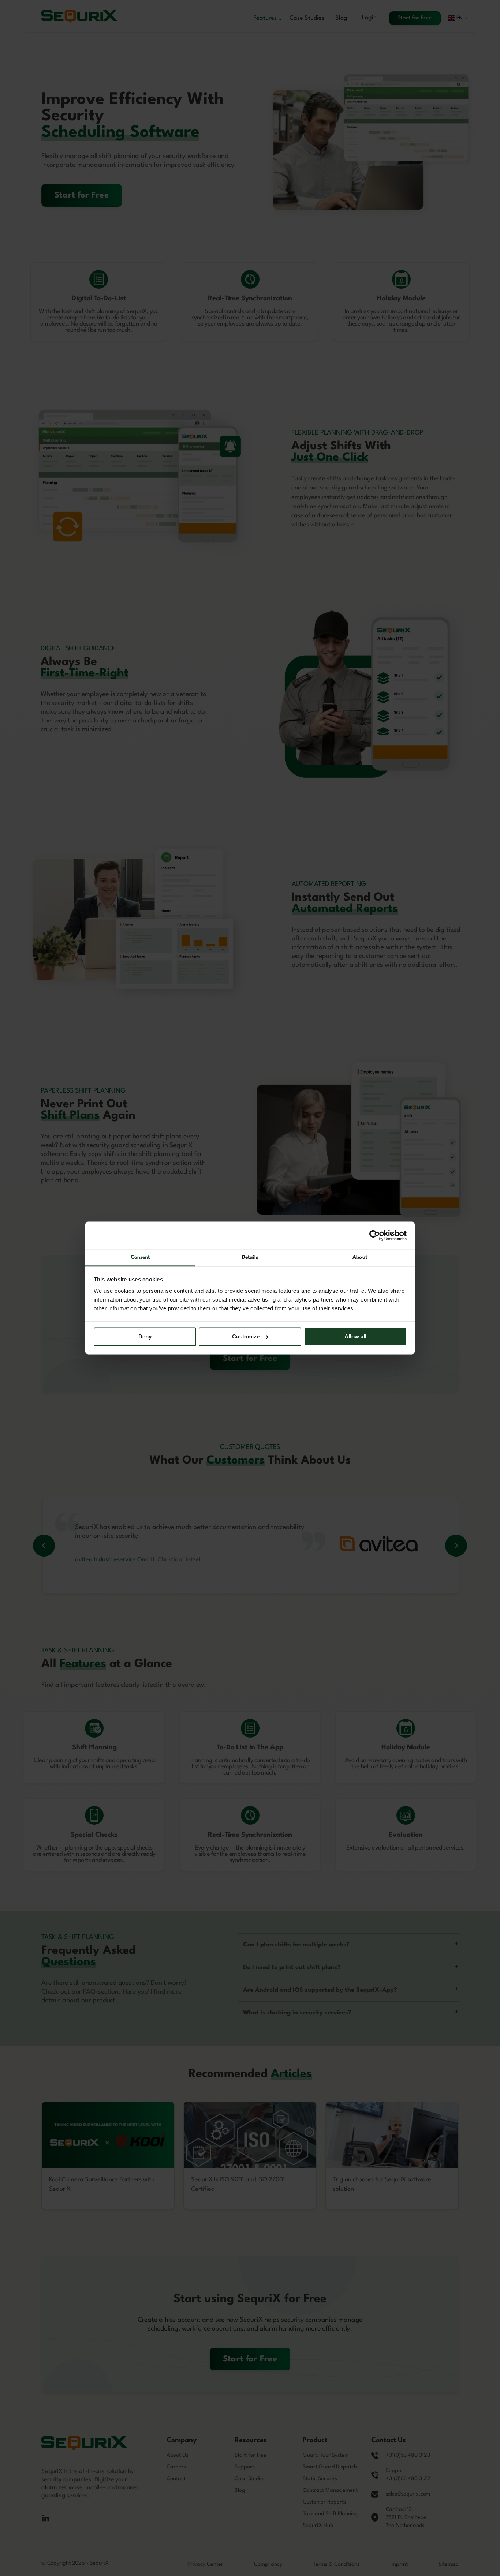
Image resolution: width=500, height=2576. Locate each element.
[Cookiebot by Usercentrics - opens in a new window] (375, 1235)
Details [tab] (250, 1257)
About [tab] (360, 1257)
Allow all (355, 1336)
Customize (246, 1336)
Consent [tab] (140, 1257)
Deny (145, 1336)
